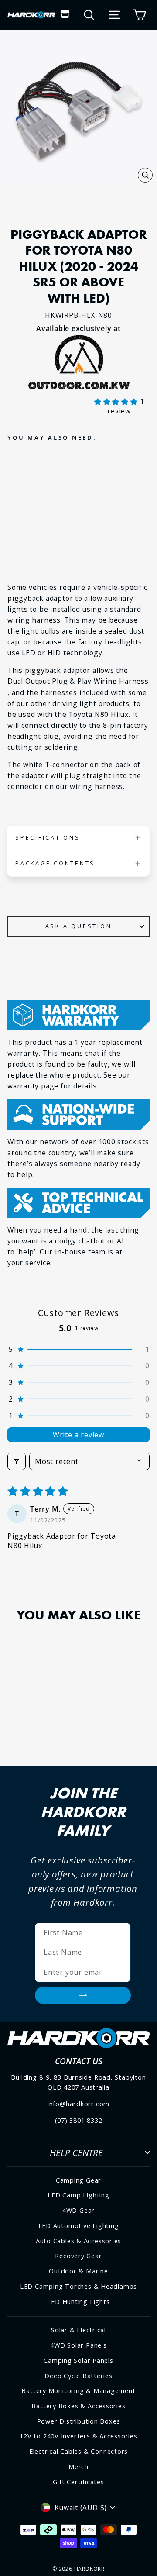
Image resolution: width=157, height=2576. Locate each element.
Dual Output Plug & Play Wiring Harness (78, 681)
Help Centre (76, 2152)
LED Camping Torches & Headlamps (78, 2286)
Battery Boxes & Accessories (78, 2406)
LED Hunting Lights (78, 2302)
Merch (78, 2467)
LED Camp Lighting (78, 2195)
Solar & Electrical (78, 2330)
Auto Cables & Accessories (79, 2241)
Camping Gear (78, 2180)
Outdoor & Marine (78, 2271)
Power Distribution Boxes (79, 2421)
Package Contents (55, 863)
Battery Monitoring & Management (78, 2391)
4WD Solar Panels (78, 2345)
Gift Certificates (78, 2482)
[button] (117, 402)
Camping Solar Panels (78, 2361)
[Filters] (17, 1461)
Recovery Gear (78, 2256)
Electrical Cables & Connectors (78, 2451)
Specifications (48, 838)
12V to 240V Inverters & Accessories (78, 2436)
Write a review (78, 1435)
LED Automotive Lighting (79, 2226)
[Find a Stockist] (65, 15)
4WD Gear (78, 2210)
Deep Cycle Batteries (78, 2376)
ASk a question (79, 926)
